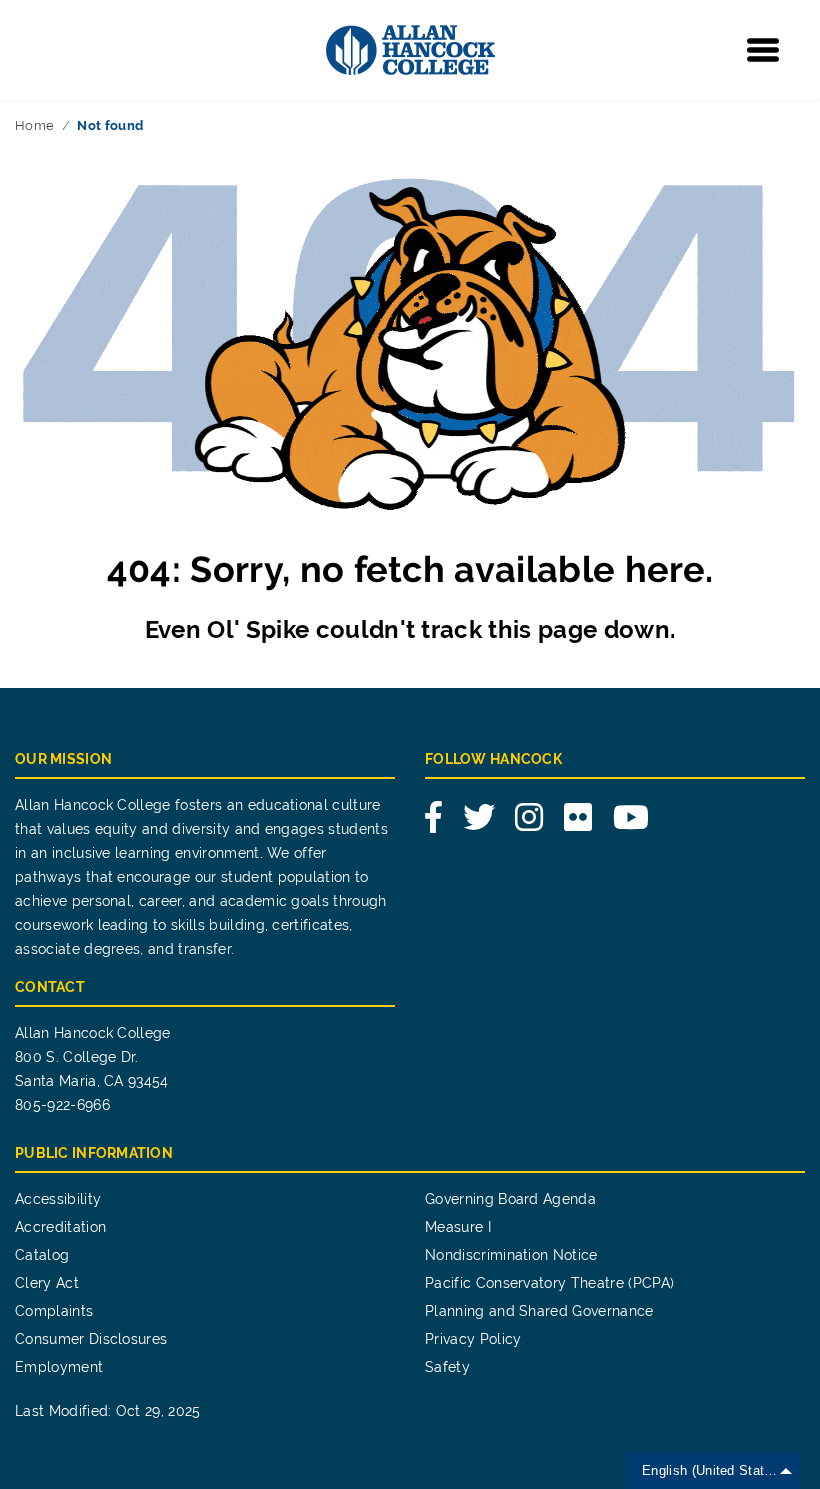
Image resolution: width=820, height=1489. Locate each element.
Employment (59, 1367)
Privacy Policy (473, 1339)
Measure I (458, 1227)
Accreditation (60, 1227)
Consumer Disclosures (91, 1339)
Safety (447, 1367)
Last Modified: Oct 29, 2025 (108, 1411)
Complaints (54, 1311)
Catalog (42, 1255)
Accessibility (58, 1199)
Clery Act (47, 1283)
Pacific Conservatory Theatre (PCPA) (549, 1283)
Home (34, 125)
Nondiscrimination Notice (511, 1255)
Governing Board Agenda (510, 1199)
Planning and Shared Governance (539, 1311)
